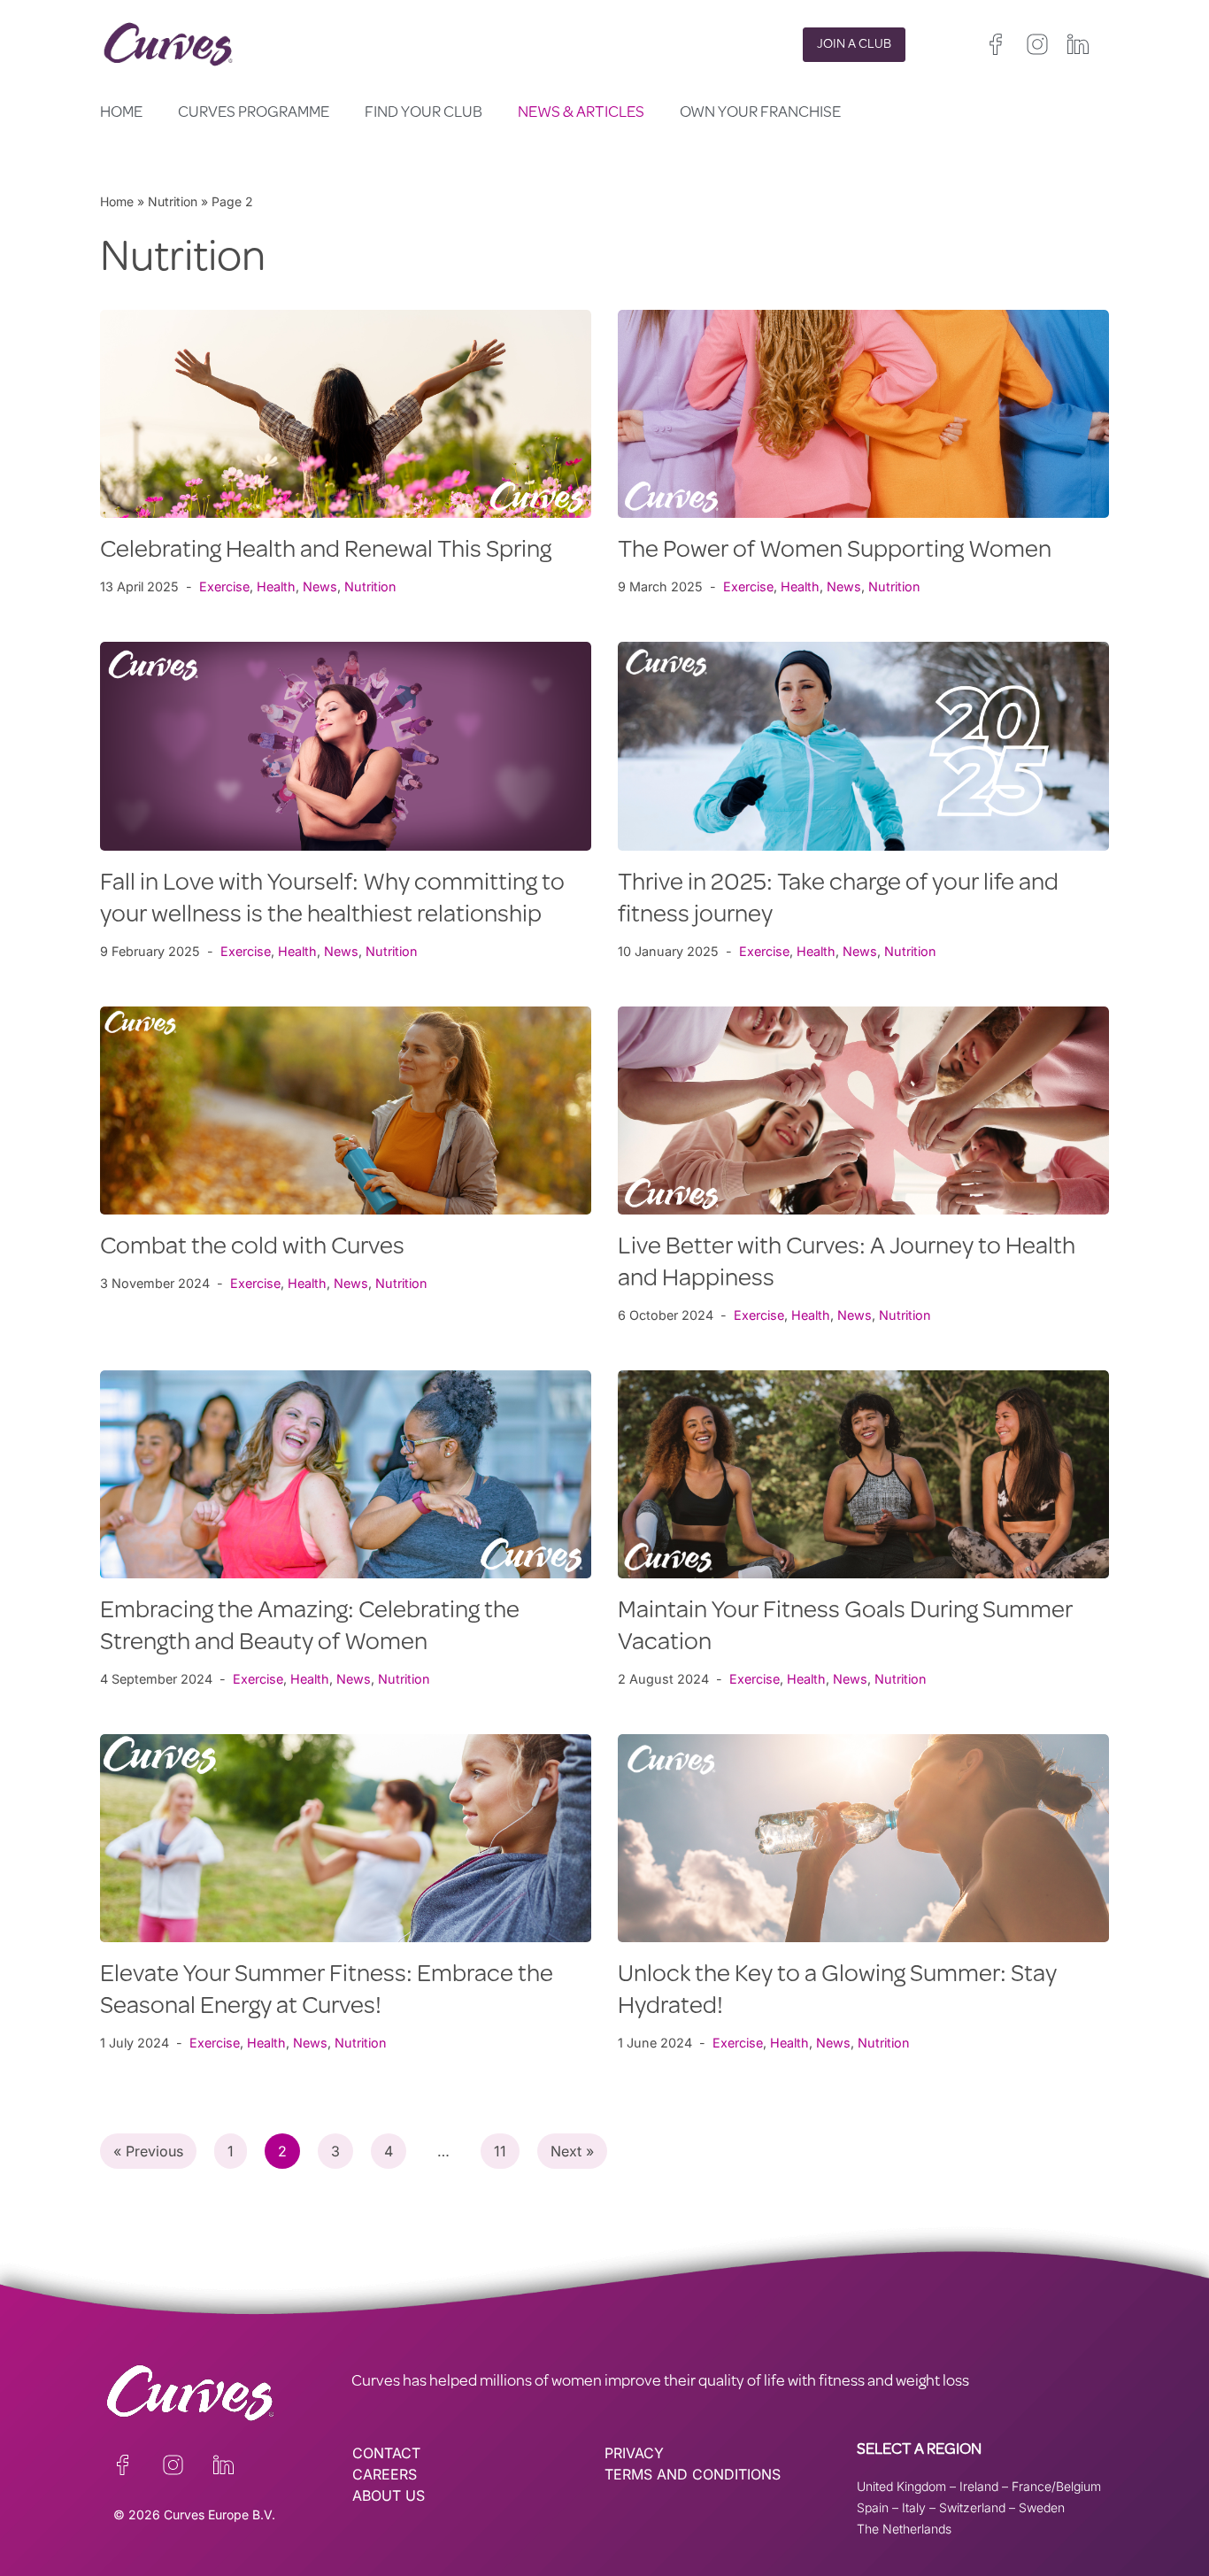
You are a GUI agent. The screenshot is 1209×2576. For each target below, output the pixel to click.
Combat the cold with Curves (252, 1248)
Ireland (979, 2486)
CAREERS (385, 2474)
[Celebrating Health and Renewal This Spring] (346, 414)
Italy (914, 2507)
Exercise (224, 586)
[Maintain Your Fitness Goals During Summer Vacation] (863, 1474)
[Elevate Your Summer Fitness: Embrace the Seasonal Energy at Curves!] (346, 1838)
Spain (873, 2507)
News (320, 586)
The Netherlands (904, 2529)
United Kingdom (901, 2486)
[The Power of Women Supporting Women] (863, 414)
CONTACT (386, 2453)
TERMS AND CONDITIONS (693, 2474)
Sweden (1042, 2507)
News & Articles (581, 113)
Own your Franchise (760, 113)
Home (121, 113)
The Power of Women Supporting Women (835, 551)
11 (500, 2151)
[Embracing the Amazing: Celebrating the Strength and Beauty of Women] (346, 1474)
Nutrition (173, 201)
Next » (572, 2151)
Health (276, 586)
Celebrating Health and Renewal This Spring (326, 551)
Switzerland (972, 2507)
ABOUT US (389, 2495)
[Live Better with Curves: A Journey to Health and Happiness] (863, 1111)
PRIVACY (634, 2453)
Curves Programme (254, 113)
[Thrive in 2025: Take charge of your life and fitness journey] (863, 746)
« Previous (148, 2151)
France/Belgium (1056, 2486)
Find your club (424, 113)
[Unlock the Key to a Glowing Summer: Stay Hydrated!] (863, 1838)
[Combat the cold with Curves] (346, 1111)
